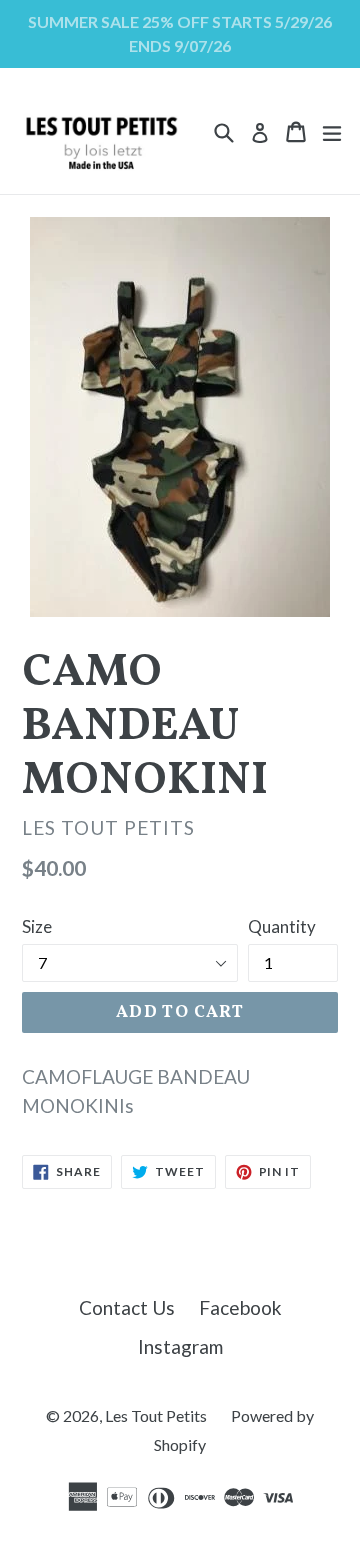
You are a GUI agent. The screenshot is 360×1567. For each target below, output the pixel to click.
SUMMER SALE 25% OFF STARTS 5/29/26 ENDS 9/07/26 (180, 33)
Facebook (240, 1307)
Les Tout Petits (156, 1415)
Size (37, 926)
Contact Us (127, 1307)
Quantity (282, 926)
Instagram (180, 1346)
